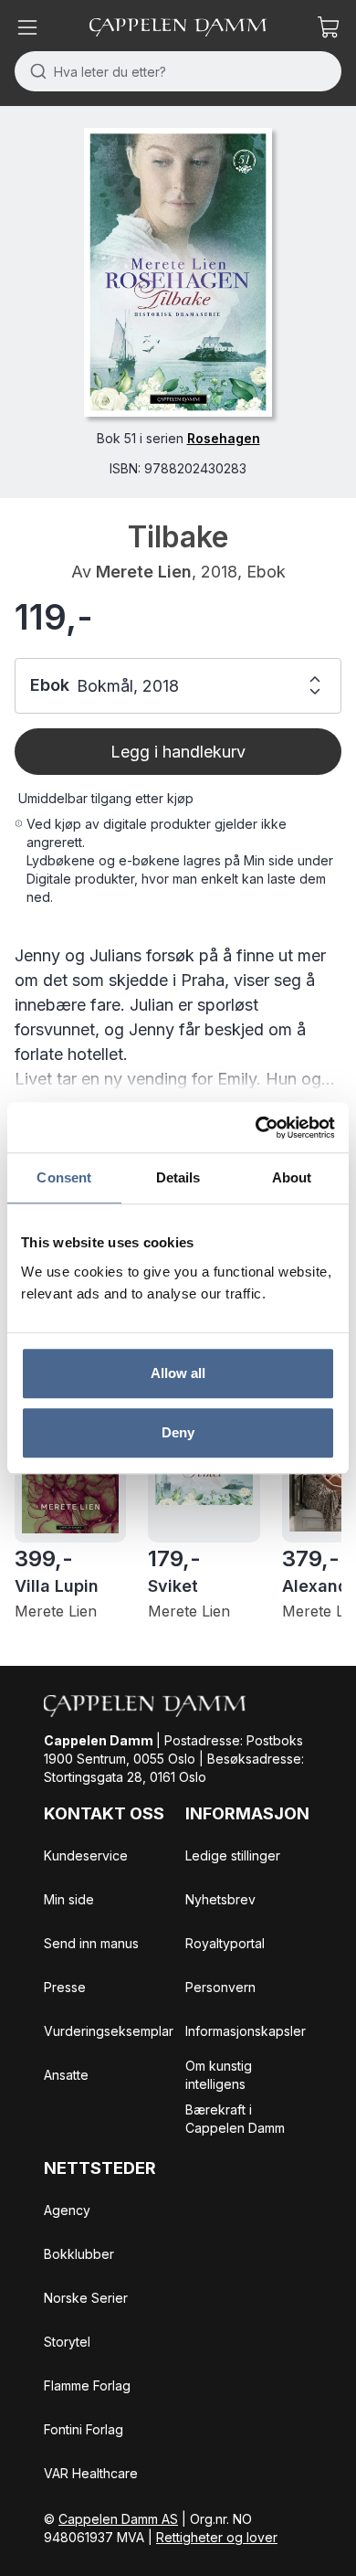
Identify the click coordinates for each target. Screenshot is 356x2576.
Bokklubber (79, 2254)
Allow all (178, 1373)
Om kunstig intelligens (219, 2075)
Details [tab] (178, 1177)
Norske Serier (86, 2298)
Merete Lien (144, 572)
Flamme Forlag (87, 2385)
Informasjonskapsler (246, 2031)
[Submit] (34, 71)
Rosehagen (224, 438)
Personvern (220, 1987)
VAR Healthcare (91, 2473)
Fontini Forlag (84, 2429)
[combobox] (178, 71)
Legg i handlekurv (178, 752)
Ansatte (66, 2075)
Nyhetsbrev (220, 1899)
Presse (65, 1987)
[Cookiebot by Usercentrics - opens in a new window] (256, 1128)
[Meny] (27, 27)
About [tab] (292, 1177)
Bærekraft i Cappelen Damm (235, 2119)
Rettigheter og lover (217, 2537)
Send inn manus (91, 1943)
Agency (67, 2210)
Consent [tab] (64, 1177)
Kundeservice (86, 1855)
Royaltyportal (225, 1943)
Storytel (67, 2342)
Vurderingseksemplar (109, 2031)
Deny (178, 1432)
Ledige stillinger (233, 1855)
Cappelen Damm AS (118, 2519)
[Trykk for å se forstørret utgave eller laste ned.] (178, 272)
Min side (69, 1899)
